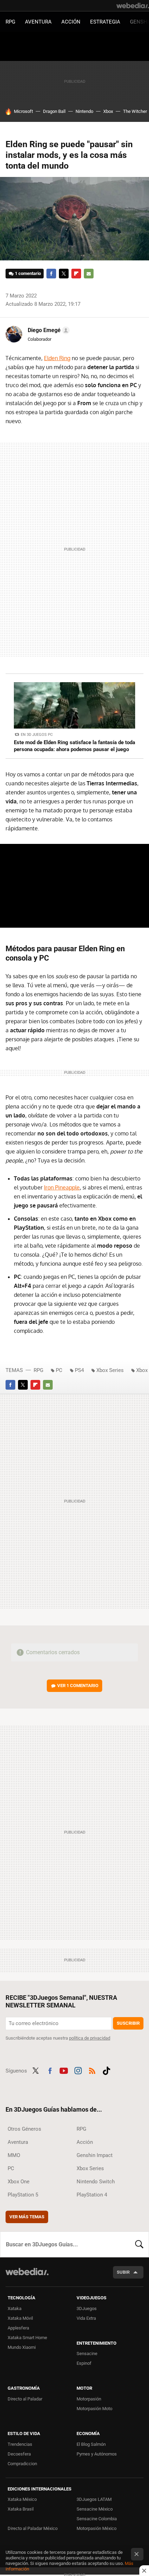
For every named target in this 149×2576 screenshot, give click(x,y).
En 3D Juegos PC (37, 735)
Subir (123, 2272)
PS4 (79, 1370)
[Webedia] (133, 6)
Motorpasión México (97, 2528)
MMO (14, 2155)
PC (59, 1370)
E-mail (89, 274)
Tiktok (106, 2070)
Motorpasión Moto (94, 2409)
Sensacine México (95, 2509)
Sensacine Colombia (97, 2519)
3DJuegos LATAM (94, 2499)
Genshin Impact (95, 2155)
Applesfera (18, 2328)
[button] (48, 330)
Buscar (139, 2244)
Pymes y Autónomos (97, 2454)
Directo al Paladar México (33, 2528)
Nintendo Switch (96, 2182)
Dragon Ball (54, 111)
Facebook (51, 274)
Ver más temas (27, 2217)
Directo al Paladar (25, 2399)
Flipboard (76, 274)
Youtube (64, 2070)
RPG (10, 22)
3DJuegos (87, 2308)
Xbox (108, 111)
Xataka (15, 2308)
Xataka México (22, 2499)
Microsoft (23, 111)
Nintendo (84, 111)
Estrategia (105, 22)
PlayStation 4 (92, 2195)
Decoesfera (19, 2454)
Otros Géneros (24, 2129)
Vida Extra (86, 2318)
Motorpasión (89, 2399)
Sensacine (87, 2354)
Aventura (38, 22)
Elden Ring (57, 358)
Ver (78, 1686)
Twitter (64, 274)
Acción (71, 22)
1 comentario (28, 273)
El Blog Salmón (91, 2444)
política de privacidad (90, 2038)
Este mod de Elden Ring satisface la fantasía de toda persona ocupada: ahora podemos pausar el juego (74, 746)
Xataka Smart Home (27, 2338)
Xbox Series (110, 1370)
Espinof (84, 2363)
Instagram (78, 2070)
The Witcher (135, 111)
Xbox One (19, 2182)
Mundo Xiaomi (22, 2347)
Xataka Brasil (21, 2509)
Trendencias (20, 2444)
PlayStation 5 (23, 2195)
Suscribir (128, 2023)
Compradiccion (22, 2464)
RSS (92, 2070)
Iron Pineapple (62, 1187)
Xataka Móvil (20, 2318)
